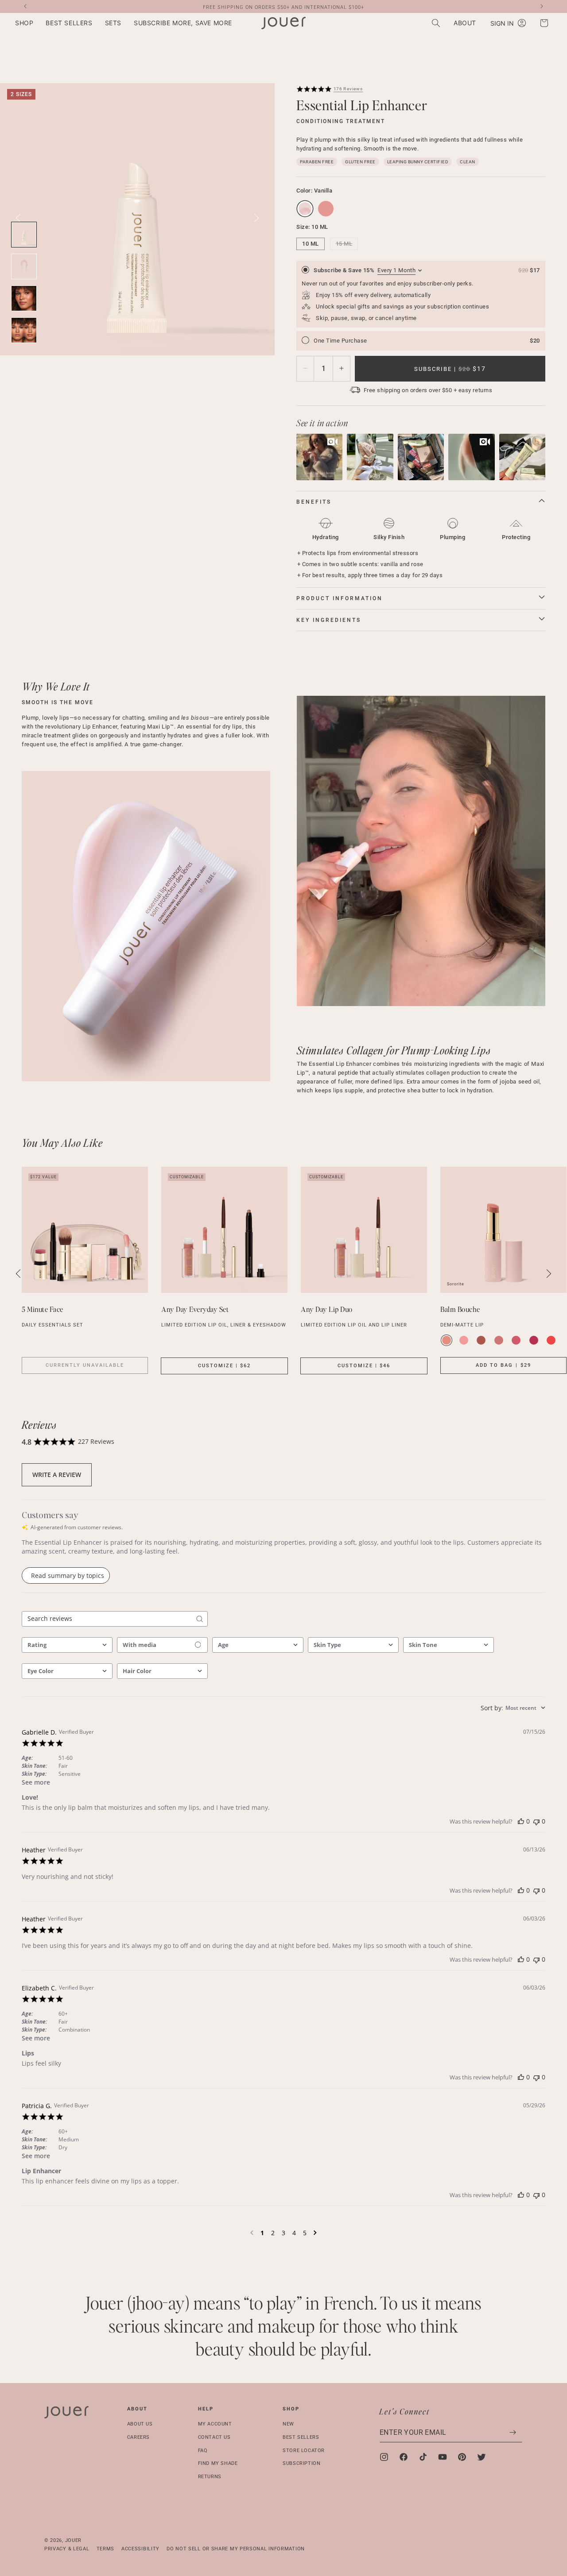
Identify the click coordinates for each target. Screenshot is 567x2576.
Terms (106, 2548)
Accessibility (140, 2548)
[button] (24, 23)
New (288, 2424)
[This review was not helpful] (536, 1821)
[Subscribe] (513, 2432)
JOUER (74, 2540)
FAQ (203, 2450)
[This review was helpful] (521, 1821)
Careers (138, 2437)
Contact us (214, 2437)
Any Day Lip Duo (327, 1309)
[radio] (421, 294)
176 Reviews (348, 89)
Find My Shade (218, 2463)
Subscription (301, 2463)
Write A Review (57, 1475)
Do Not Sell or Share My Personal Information (236, 2548)
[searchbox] (107, 1619)
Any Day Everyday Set (195, 1309)
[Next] (256, 218)
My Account (215, 2424)
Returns (210, 2477)
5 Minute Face (43, 1309)
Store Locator (304, 2450)
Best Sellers (301, 2437)
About (137, 2409)
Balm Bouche (460, 1309)
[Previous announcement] (25, 6)
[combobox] (67, 1645)
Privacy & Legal (67, 2548)
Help (206, 2409)
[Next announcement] (542, 6)
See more (36, 1782)
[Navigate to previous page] (252, 2233)
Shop (291, 2409)
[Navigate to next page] (315, 2233)
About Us (140, 2424)
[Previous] (19, 1274)
